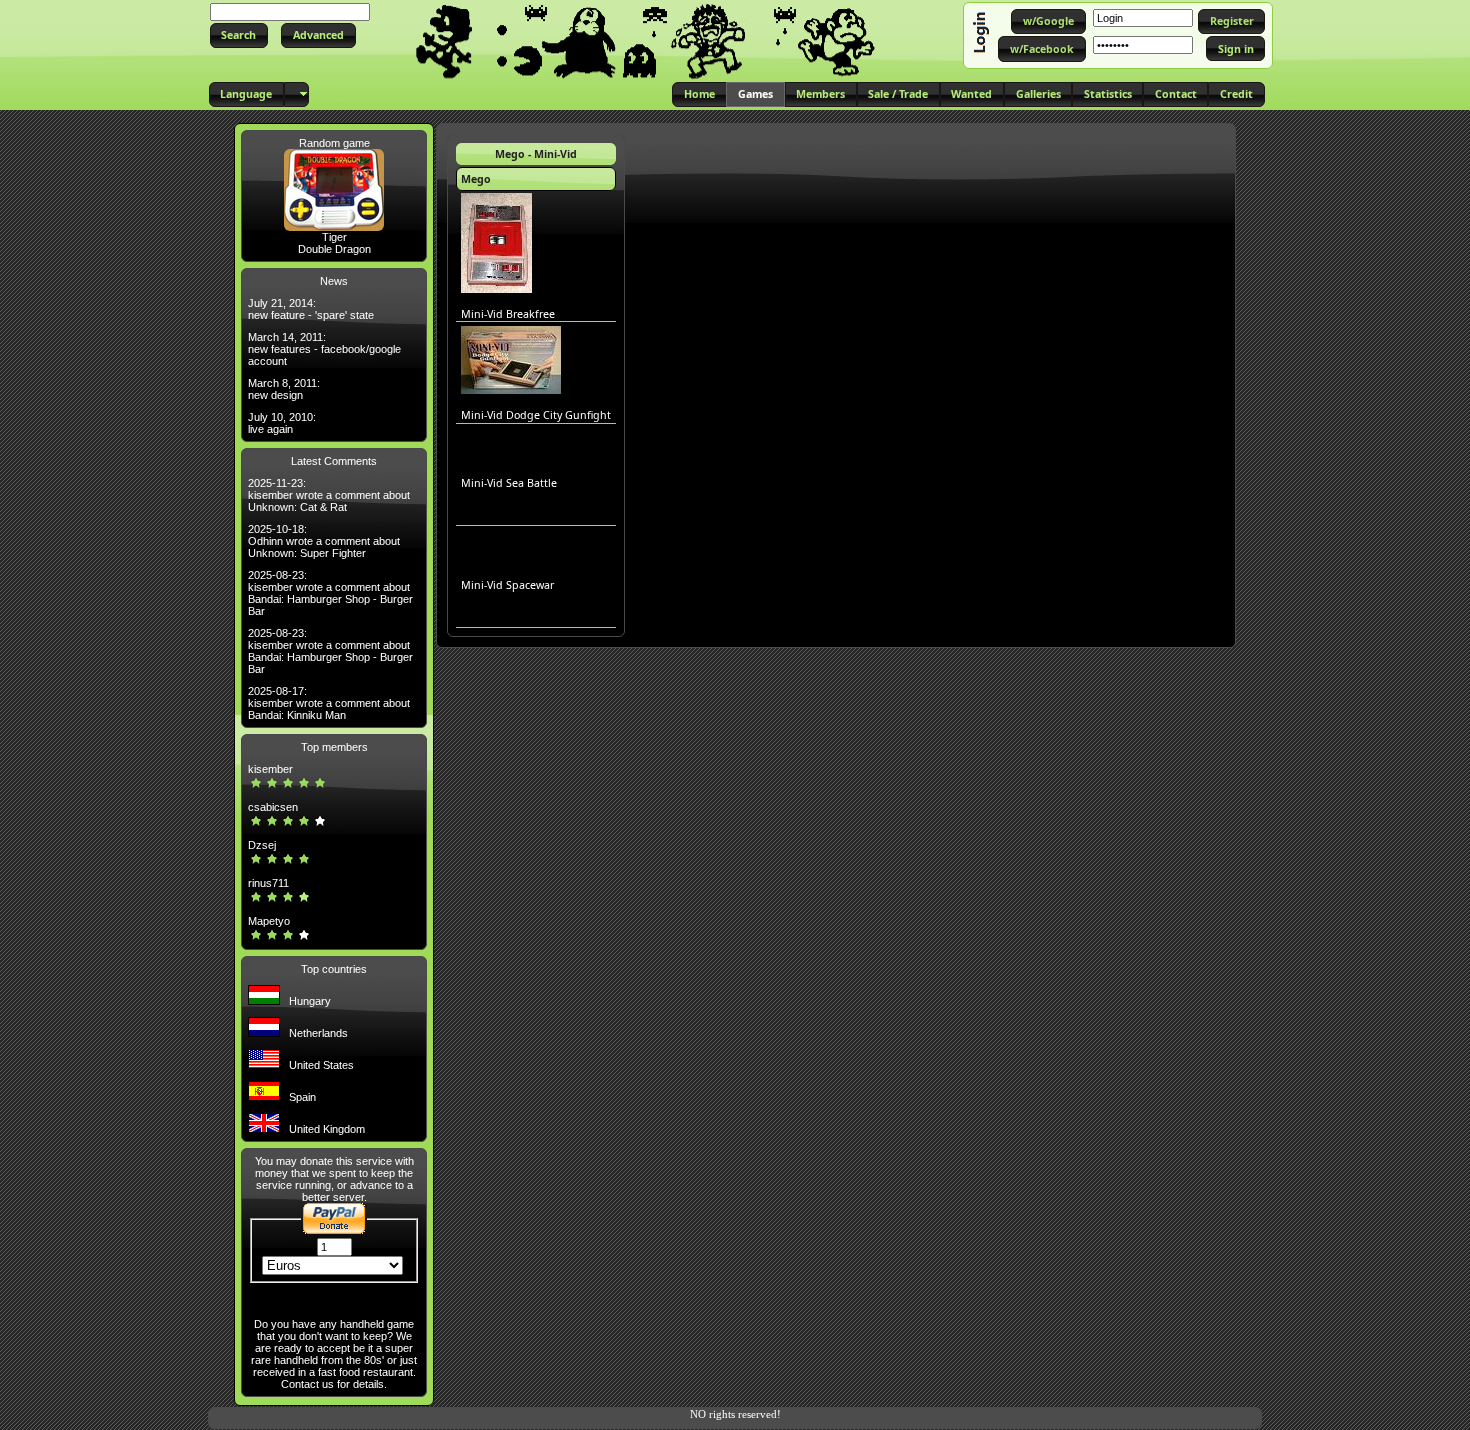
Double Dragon (334, 249)
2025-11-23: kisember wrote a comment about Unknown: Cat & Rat (329, 495)
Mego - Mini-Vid (536, 154)
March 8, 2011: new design (284, 389)
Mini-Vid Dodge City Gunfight (536, 415)
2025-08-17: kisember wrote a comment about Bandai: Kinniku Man (329, 703)
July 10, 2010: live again (282, 423)
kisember (270, 769)
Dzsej (262, 845)
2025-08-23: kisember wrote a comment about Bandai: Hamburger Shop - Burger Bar (330, 593)
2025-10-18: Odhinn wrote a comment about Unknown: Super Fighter (324, 541)
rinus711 (268, 883)
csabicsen (273, 807)
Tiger (334, 237)
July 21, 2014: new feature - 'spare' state (311, 309)
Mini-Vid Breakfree (508, 314)
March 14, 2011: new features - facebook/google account (324, 349)
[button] (239, 35)
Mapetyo (269, 921)
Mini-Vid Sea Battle (509, 483)
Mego (476, 179)
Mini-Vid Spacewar (507, 585)
